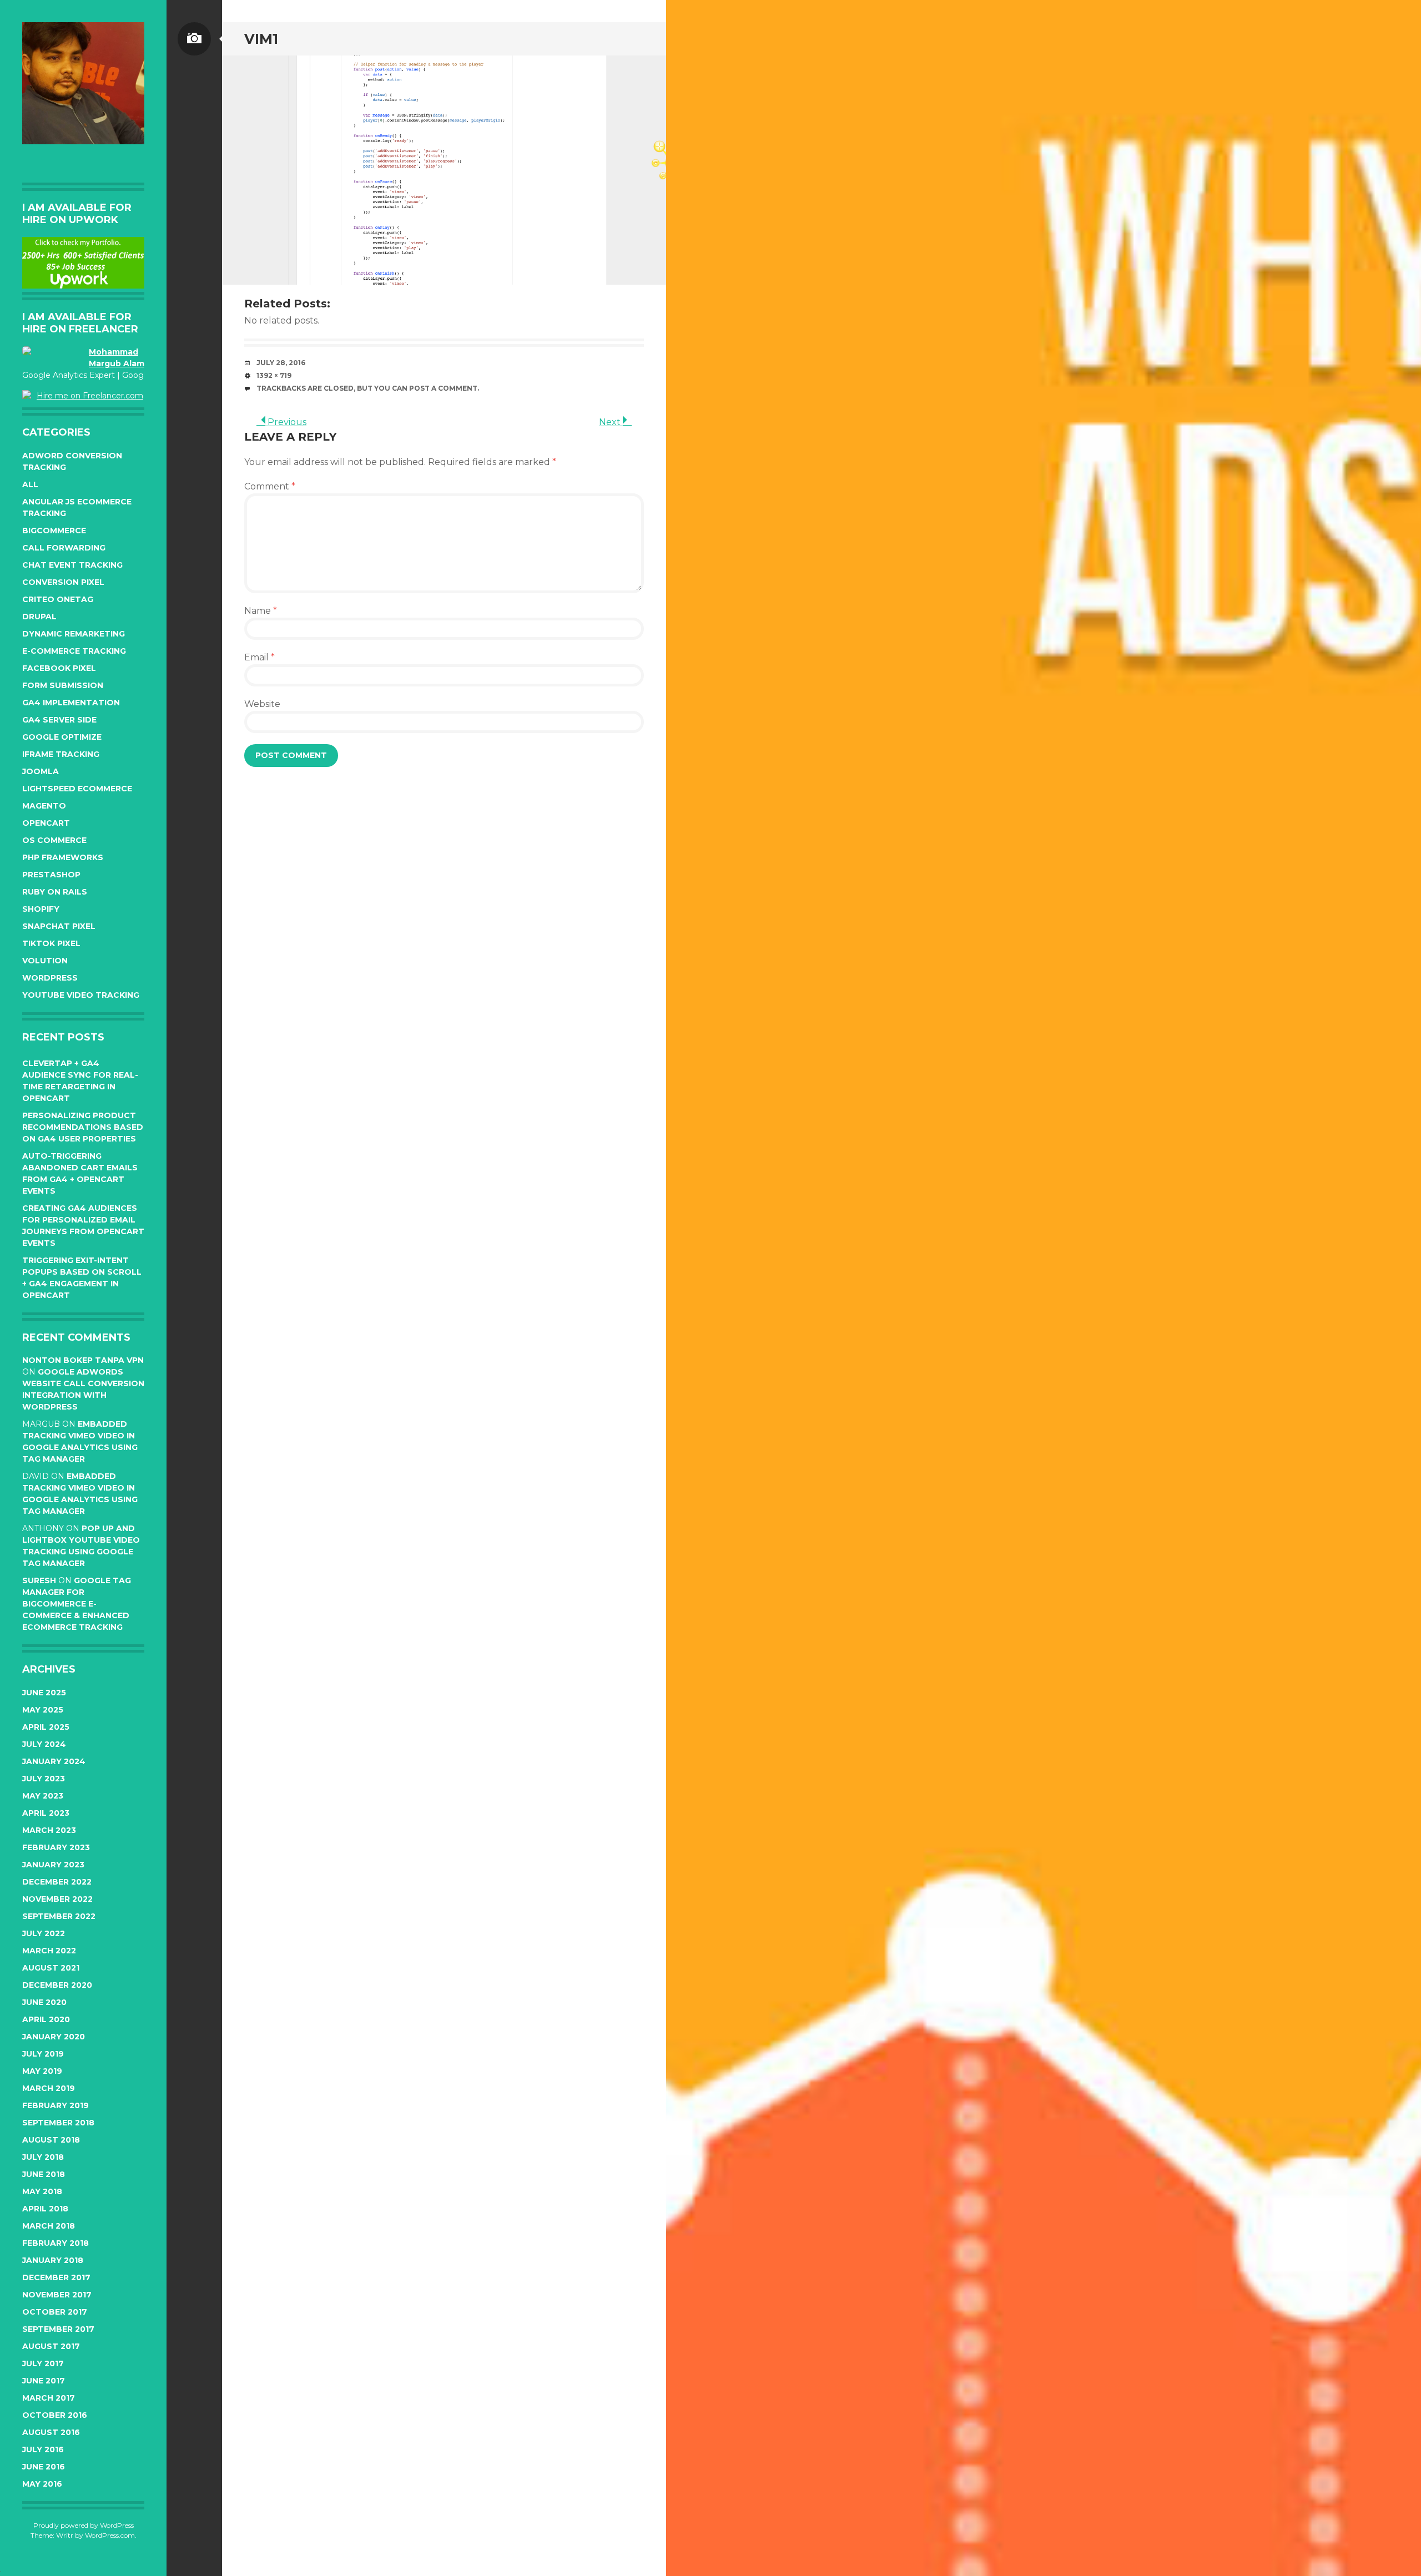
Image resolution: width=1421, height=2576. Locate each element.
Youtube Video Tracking (81, 995)
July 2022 (44, 1933)
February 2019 (56, 2105)
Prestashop (51, 875)
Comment (270, 486)
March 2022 (49, 1951)
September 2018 (58, 2123)
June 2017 (44, 2381)
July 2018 (43, 2157)
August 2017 (51, 2346)
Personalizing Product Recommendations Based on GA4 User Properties (83, 1127)
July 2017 (43, 2363)
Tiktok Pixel (51, 943)
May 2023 (43, 1796)
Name (261, 611)
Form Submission (63, 685)
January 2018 (53, 2260)
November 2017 (57, 2295)
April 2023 (46, 1813)
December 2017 (56, 2277)
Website (262, 704)
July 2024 (44, 1744)
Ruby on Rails (55, 892)
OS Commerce (54, 840)
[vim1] (444, 170)
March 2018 (49, 2226)
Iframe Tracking (61, 754)
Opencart (46, 823)
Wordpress (50, 978)
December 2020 (57, 1985)
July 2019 (43, 2054)
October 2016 (55, 2415)
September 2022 (59, 1916)
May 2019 (42, 2071)
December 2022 (57, 1882)
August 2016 (51, 2432)
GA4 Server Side (59, 720)
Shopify (41, 909)
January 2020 (54, 2037)
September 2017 (58, 2329)
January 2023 (53, 1865)
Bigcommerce (54, 531)
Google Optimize (62, 737)
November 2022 (57, 1899)
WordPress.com (110, 2535)
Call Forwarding (64, 548)
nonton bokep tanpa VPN (83, 1360)
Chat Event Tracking (72, 565)
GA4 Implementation (71, 703)
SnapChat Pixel (59, 926)
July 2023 (44, 1779)
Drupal (39, 617)
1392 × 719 (274, 375)
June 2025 (44, 1693)
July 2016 (43, 2449)
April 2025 (46, 1727)
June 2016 (44, 2467)
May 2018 (42, 2191)
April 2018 (45, 2209)
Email (259, 657)
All (30, 484)
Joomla (41, 771)
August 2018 (51, 2140)
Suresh (39, 1580)
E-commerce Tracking (74, 651)
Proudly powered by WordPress (84, 2525)
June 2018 (44, 2174)
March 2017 (49, 2398)
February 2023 (56, 1847)
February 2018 (56, 2243)
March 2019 (49, 2088)
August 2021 (51, 1968)
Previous (286, 422)
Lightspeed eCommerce (77, 789)
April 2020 (46, 2019)
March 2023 (49, 1830)
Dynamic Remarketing (74, 634)
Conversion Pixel (63, 582)
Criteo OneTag (58, 599)
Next (611, 422)
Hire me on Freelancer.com (90, 396)
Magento (44, 806)
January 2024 (54, 1761)
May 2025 (43, 1710)
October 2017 (55, 2312)
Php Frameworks (63, 857)
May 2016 (42, 2484)
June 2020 (44, 2002)
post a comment (443, 388)
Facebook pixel (59, 668)
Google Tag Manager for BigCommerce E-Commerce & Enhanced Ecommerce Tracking (77, 1604)
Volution (45, 961)
